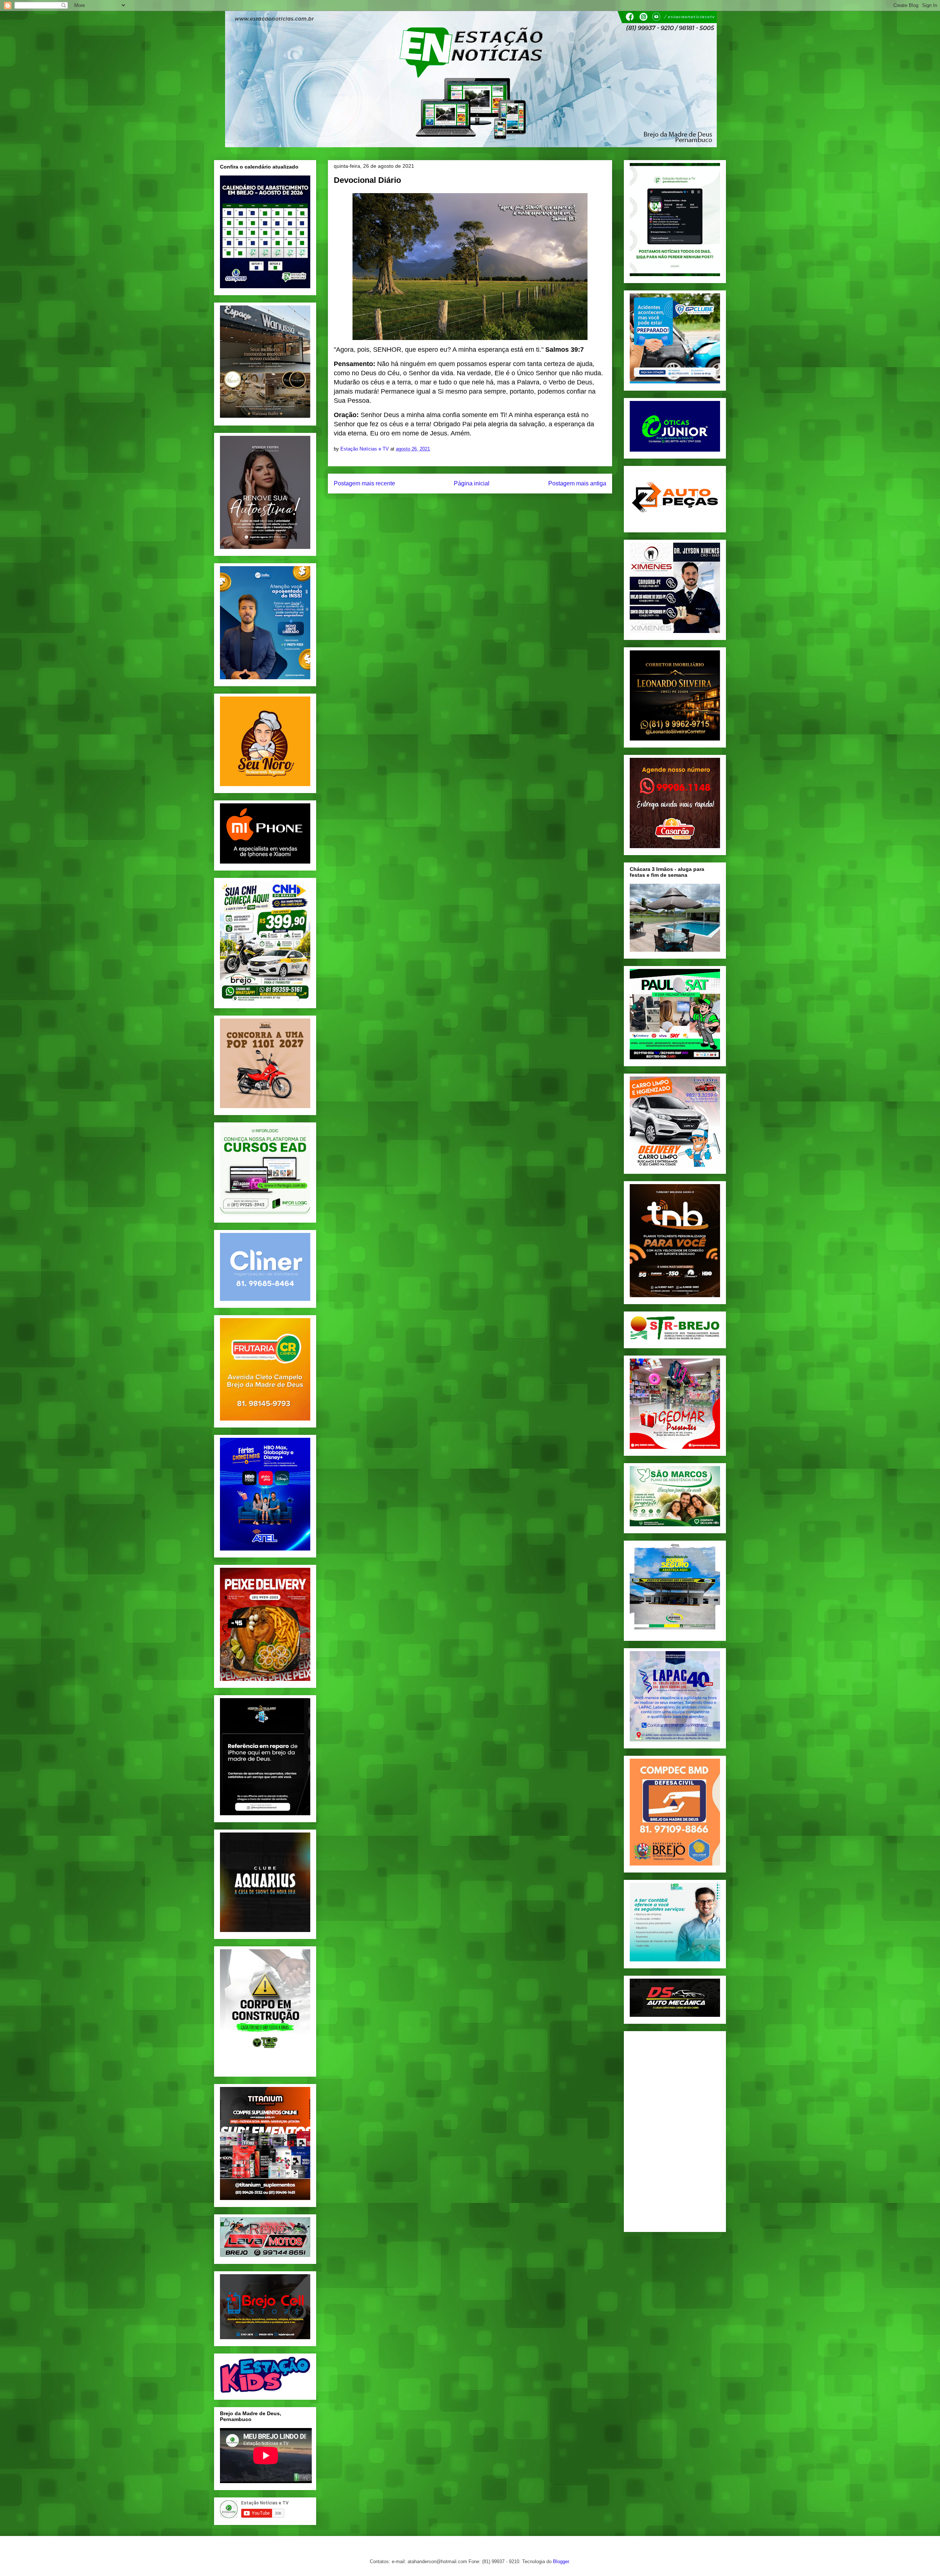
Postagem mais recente (364, 483)
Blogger (561, 2561)
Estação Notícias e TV (365, 449)
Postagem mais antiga (577, 483)
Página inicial (472, 483)
